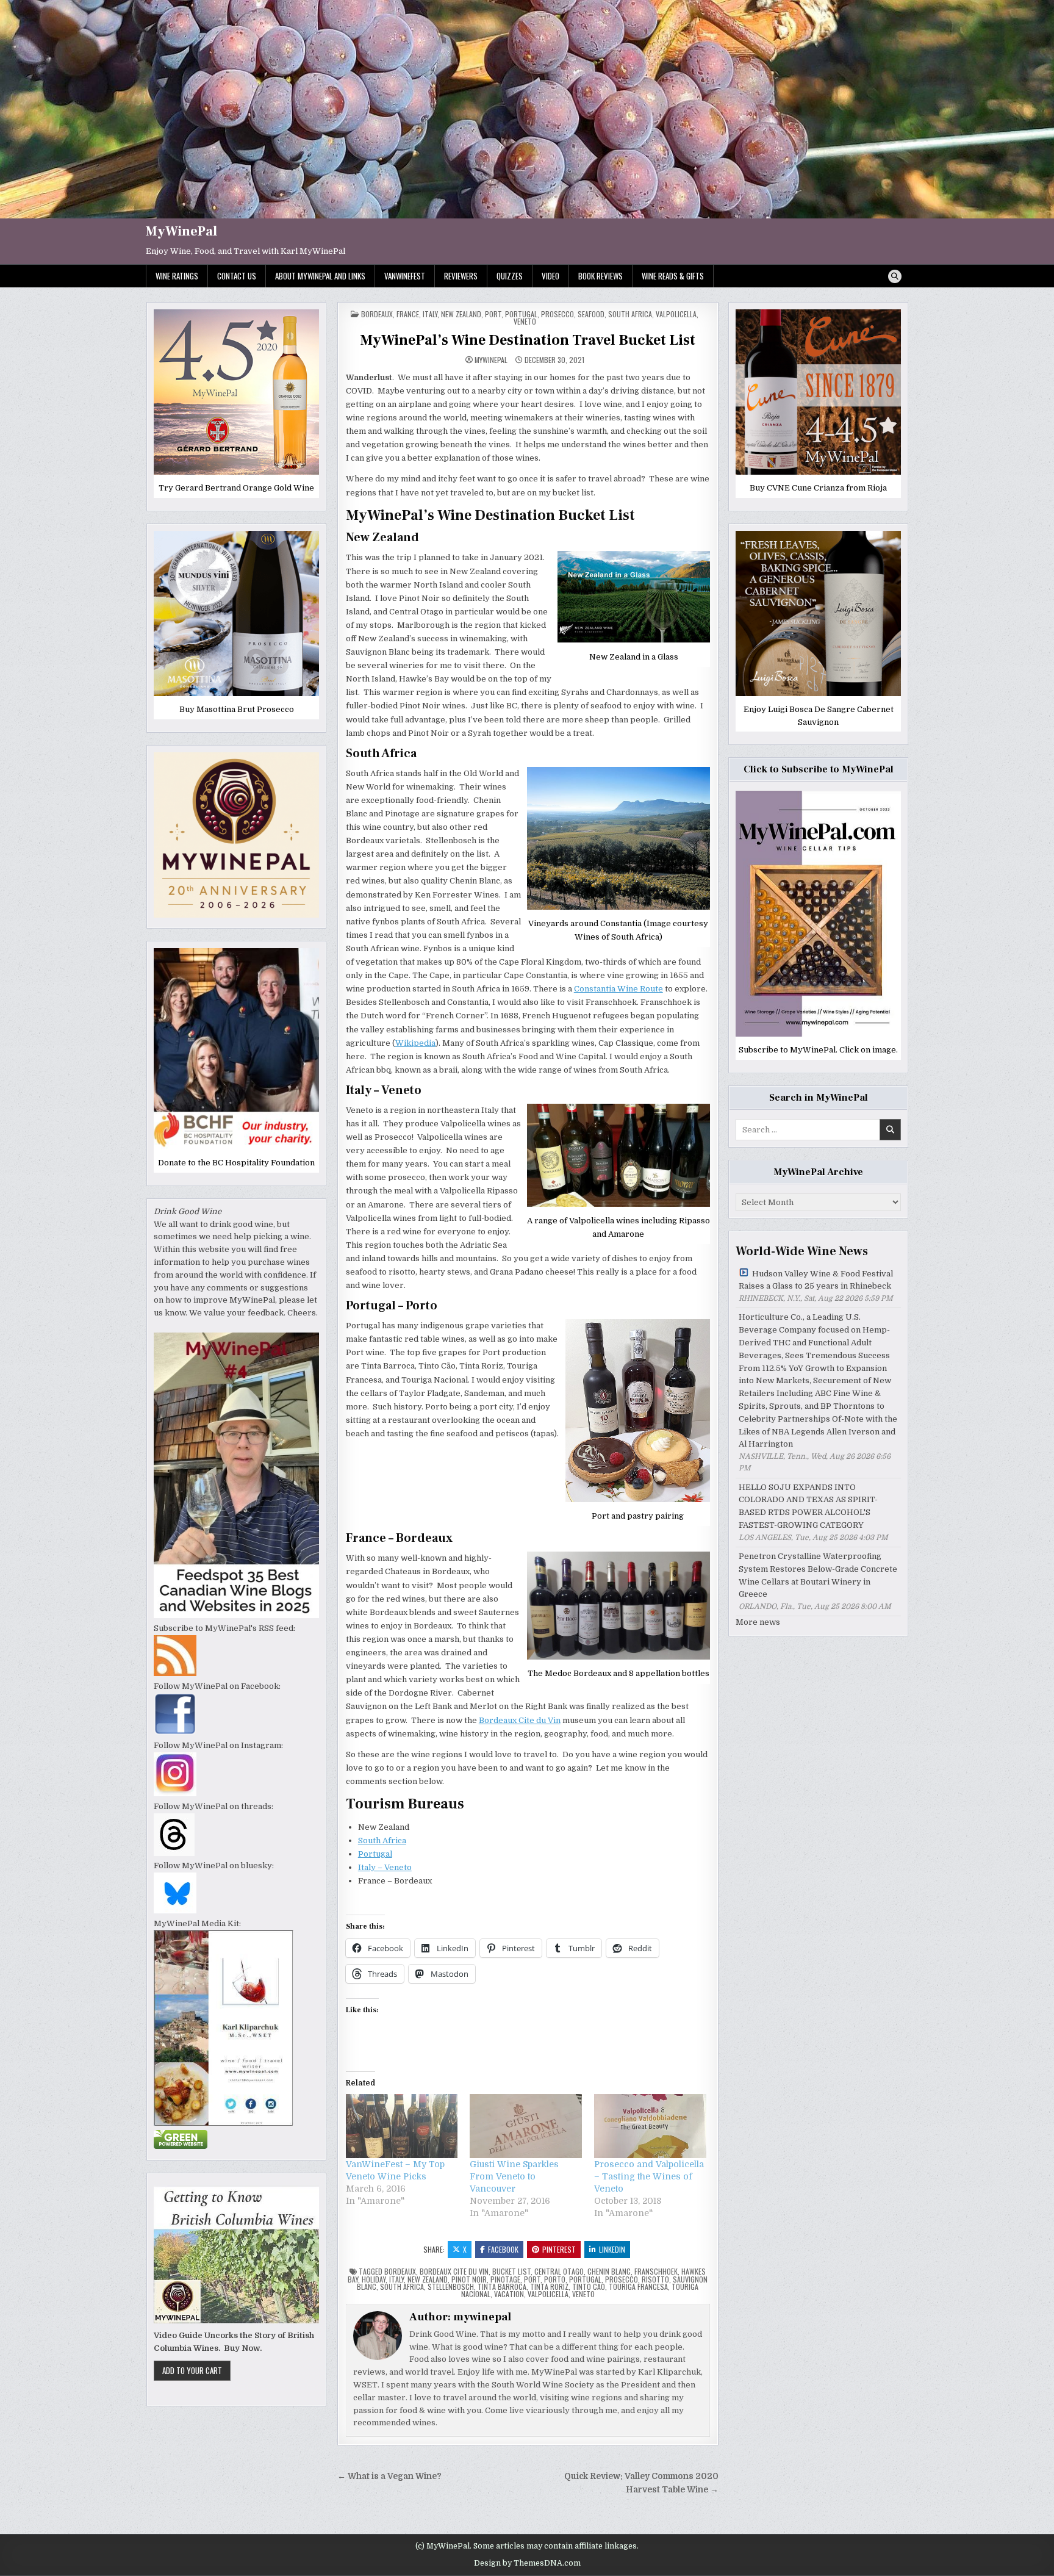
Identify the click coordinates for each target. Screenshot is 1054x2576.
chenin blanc (609, 2271)
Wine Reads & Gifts (673, 276)
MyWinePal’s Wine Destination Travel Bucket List (528, 340)
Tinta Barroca (502, 2286)
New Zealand (461, 314)
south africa (402, 2286)
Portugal (375, 1854)
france (408, 314)
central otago (559, 2271)
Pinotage (505, 2279)
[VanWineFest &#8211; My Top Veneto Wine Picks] (402, 2126)
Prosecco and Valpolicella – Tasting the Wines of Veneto (649, 2176)
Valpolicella (676, 314)
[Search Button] (895, 276)
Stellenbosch (451, 2286)
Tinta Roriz (549, 2286)
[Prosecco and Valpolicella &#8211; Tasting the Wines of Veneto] (650, 2126)
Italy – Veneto (385, 1867)
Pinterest (559, 2249)
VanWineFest (405, 276)
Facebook (503, 2249)
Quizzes (510, 276)
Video (550, 276)
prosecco (557, 314)
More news (758, 1622)
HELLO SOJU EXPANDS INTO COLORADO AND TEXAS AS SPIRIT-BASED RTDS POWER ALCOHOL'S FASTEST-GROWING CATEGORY (808, 1506)
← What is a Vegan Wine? (389, 2476)
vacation (509, 2294)
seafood (591, 314)
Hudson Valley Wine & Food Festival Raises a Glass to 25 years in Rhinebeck (816, 1280)
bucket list (511, 2271)
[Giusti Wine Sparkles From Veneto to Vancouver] (526, 2126)
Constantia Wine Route (618, 989)
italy (430, 314)
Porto (555, 2279)
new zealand (428, 2279)
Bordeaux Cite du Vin (520, 1720)
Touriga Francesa (638, 2286)
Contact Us (237, 276)
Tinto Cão (589, 2286)
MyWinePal (181, 231)
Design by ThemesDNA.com (527, 2563)
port (493, 314)
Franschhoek (656, 2271)
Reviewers (461, 276)
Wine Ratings (177, 276)
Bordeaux (377, 314)
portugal (521, 314)
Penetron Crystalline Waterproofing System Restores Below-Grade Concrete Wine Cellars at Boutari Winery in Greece (818, 1575)
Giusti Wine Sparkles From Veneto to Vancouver (514, 2176)
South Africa (630, 314)
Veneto (525, 321)
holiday (374, 2279)
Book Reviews (600, 276)
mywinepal (491, 360)
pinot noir (469, 2279)
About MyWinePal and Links (320, 276)
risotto (655, 2279)
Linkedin (612, 2249)
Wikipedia (415, 1043)
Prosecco (622, 2279)
